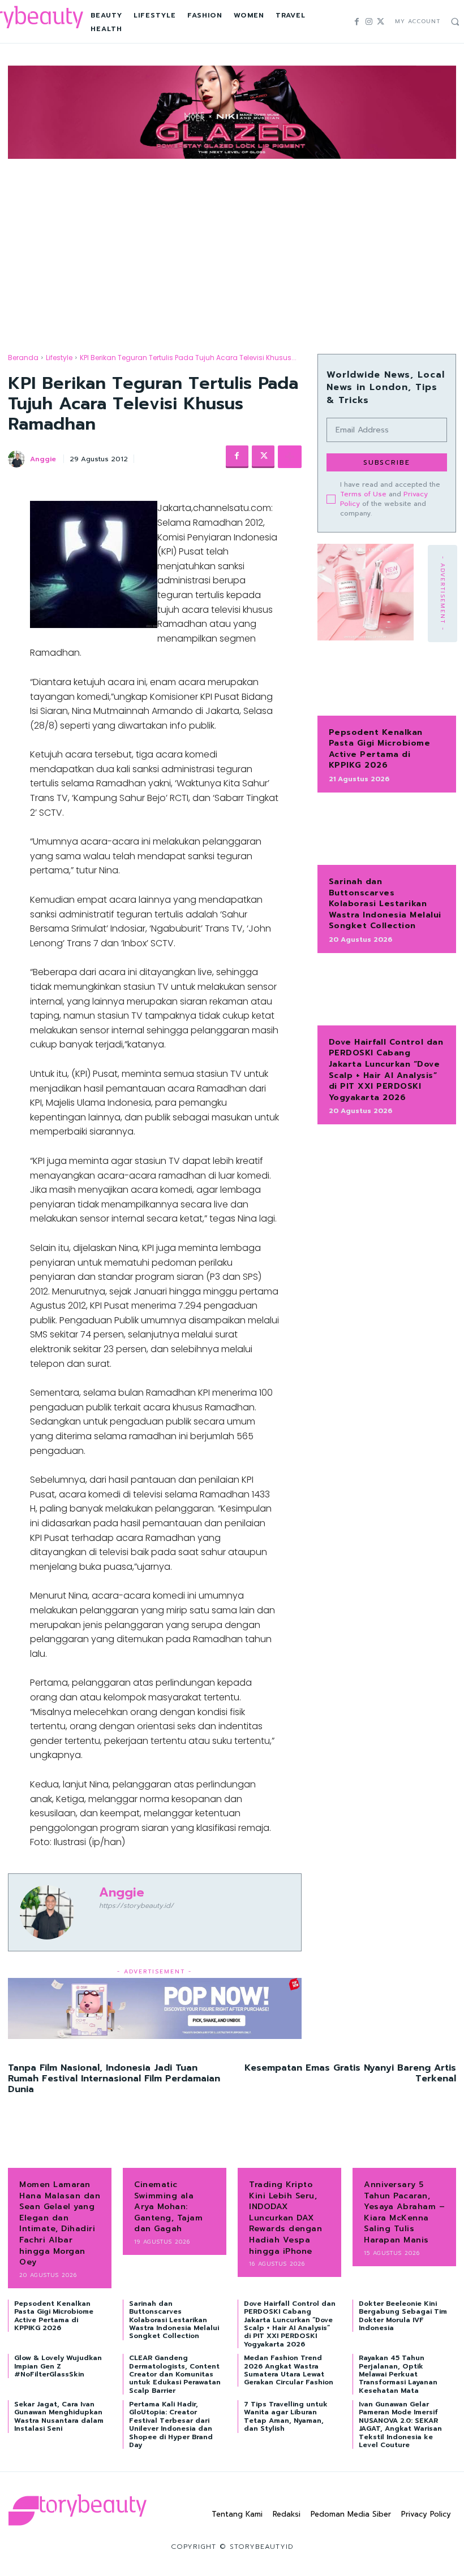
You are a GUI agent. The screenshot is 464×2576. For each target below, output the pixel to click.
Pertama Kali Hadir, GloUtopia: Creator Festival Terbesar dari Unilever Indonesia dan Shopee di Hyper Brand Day (171, 2425)
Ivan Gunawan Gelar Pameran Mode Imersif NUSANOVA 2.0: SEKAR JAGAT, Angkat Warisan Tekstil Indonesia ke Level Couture (400, 2425)
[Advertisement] (232, 246)
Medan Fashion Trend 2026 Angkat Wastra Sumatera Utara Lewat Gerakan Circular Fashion (289, 2370)
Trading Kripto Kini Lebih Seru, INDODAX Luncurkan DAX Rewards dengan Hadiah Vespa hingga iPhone (285, 2218)
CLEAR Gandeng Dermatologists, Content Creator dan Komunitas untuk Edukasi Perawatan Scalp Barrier (175, 2374)
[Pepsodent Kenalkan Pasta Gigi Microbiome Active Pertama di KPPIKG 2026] (387, 685)
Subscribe (387, 462)
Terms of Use (363, 494)
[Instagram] (369, 22)
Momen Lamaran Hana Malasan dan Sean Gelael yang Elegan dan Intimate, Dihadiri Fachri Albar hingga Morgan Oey (60, 2223)
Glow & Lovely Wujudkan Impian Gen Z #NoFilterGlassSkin (58, 2366)
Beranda (23, 358)
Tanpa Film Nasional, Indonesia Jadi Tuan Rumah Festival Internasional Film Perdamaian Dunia (114, 2079)
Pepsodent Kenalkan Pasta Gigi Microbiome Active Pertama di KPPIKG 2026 (380, 749)
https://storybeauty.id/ (136, 1906)
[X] (381, 22)
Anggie (43, 459)
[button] (455, 21)
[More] (290, 457)
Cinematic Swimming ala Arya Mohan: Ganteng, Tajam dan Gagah (168, 2207)
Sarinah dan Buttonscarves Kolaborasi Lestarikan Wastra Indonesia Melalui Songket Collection (385, 904)
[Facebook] (357, 22)
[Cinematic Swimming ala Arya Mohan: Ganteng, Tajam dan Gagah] (175, 2146)
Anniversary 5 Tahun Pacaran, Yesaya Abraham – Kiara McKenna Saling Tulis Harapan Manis (404, 2212)
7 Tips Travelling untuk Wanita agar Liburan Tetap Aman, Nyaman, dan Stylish (286, 2416)
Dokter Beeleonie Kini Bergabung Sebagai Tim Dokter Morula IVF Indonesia (403, 2316)
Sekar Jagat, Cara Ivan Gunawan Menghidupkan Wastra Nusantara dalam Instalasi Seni (59, 2416)
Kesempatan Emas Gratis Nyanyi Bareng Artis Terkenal (350, 2073)
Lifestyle (59, 358)
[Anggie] (18, 459)
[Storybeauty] (78, 2510)
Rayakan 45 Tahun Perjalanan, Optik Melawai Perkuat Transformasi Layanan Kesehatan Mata (398, 2374)
